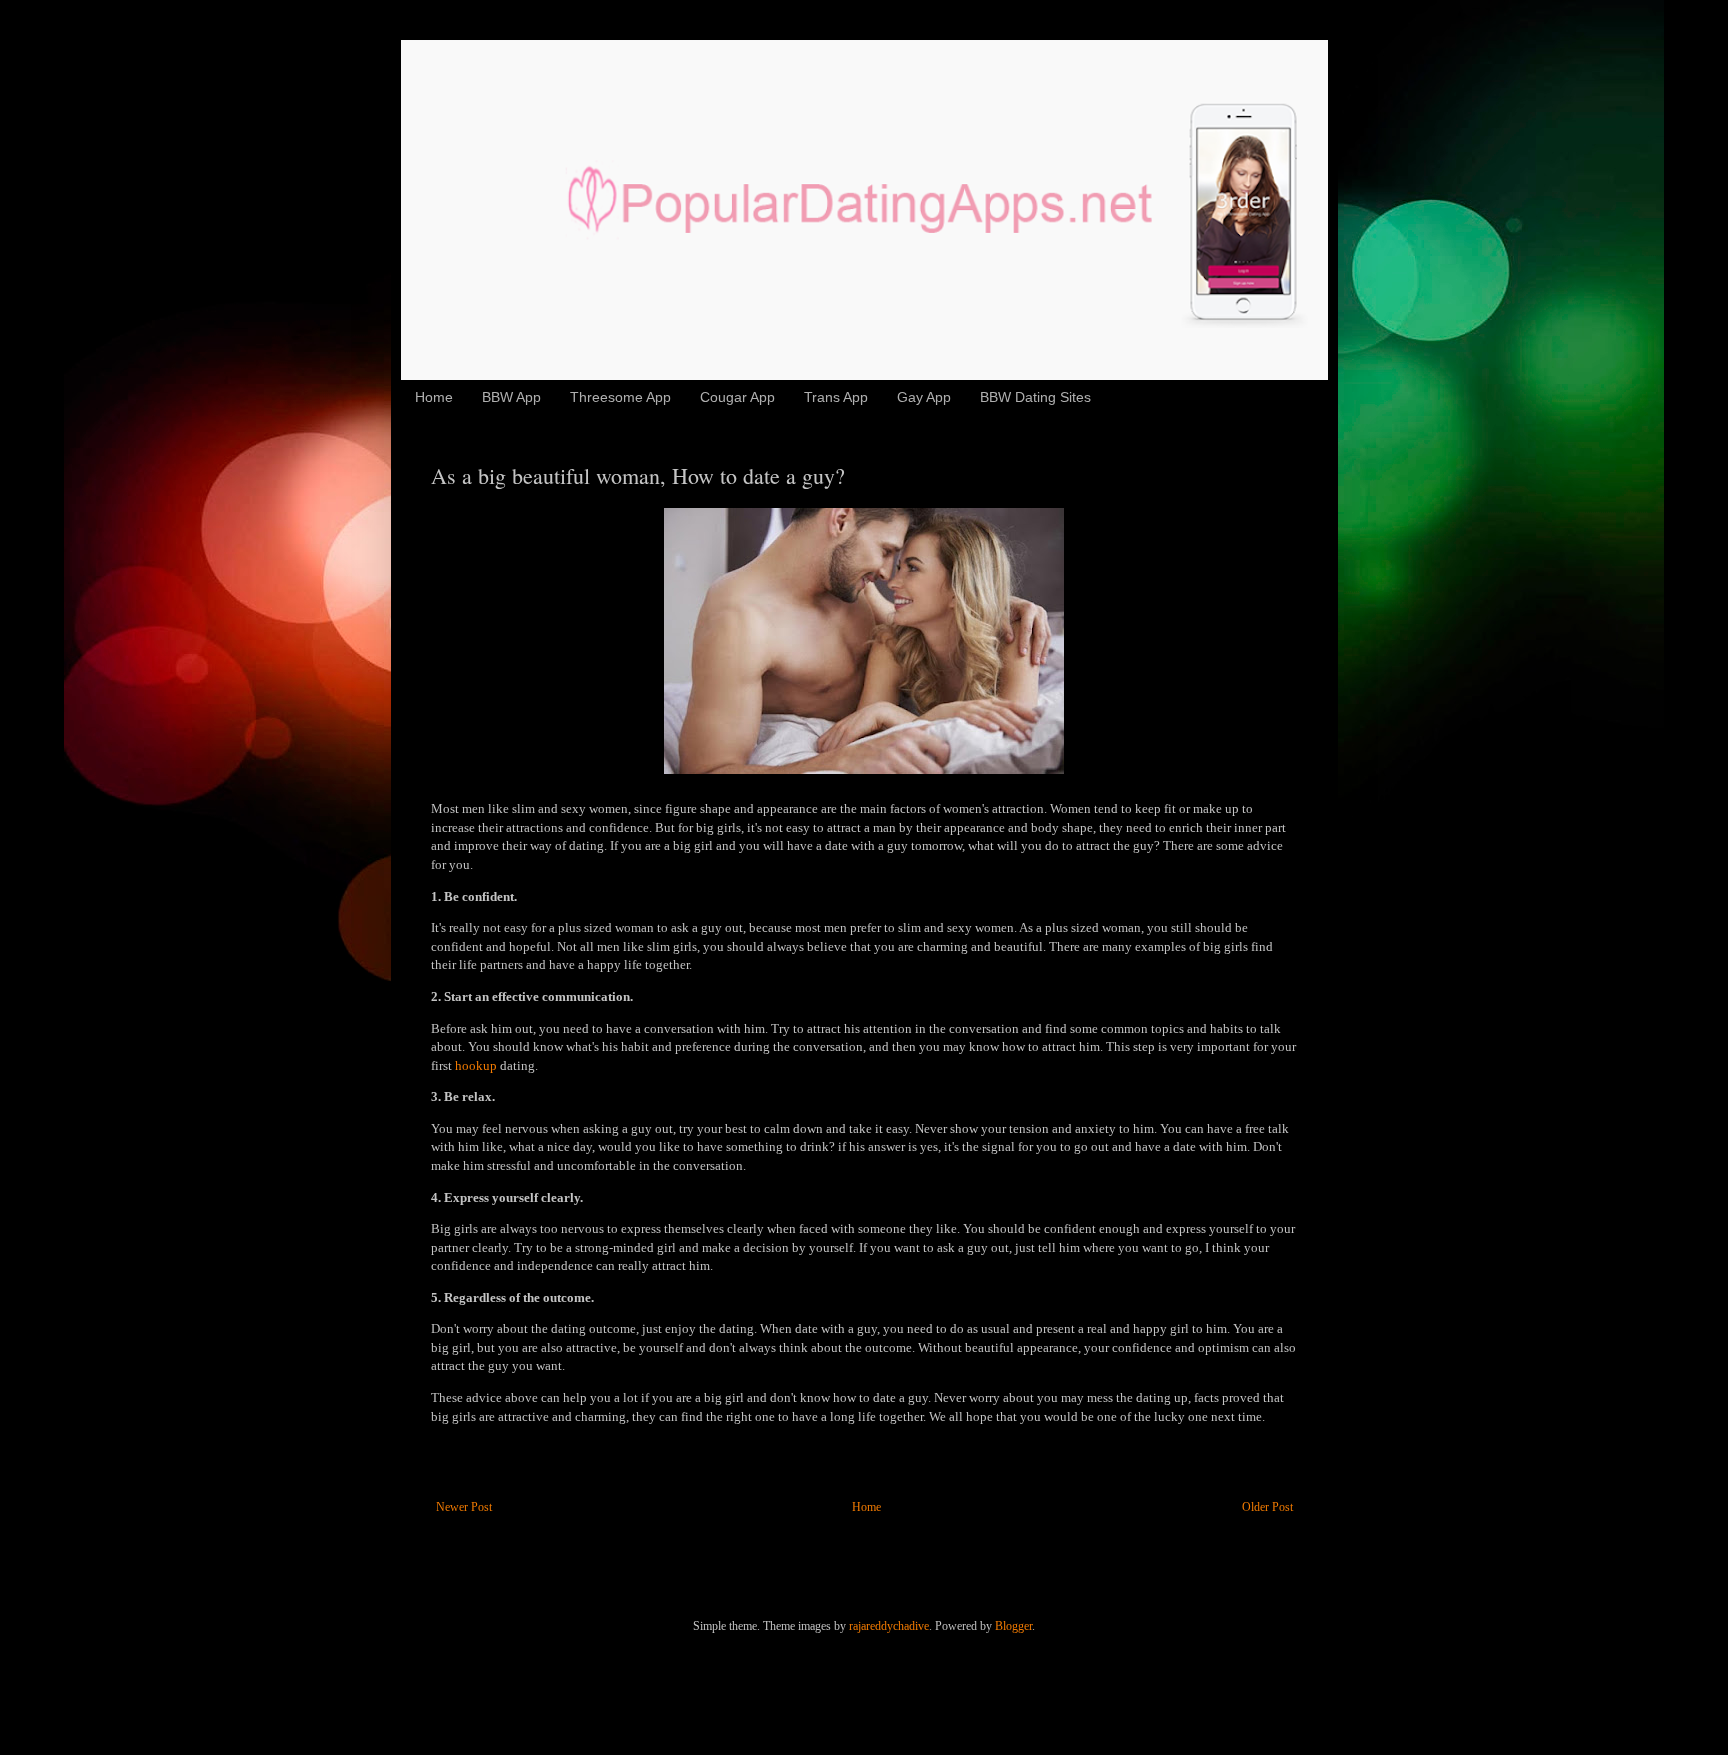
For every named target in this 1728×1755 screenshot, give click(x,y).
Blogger (1013, 1626)
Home (434, 397)
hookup (476, 1065)
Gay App (924, 397)
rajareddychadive (889, 1626)
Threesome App (620, 397)
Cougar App (737, 397)
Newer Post (464, 1507)
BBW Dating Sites (1035, 397)
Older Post (1267, 1507)
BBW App (511, 397)
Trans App (836, 397)
